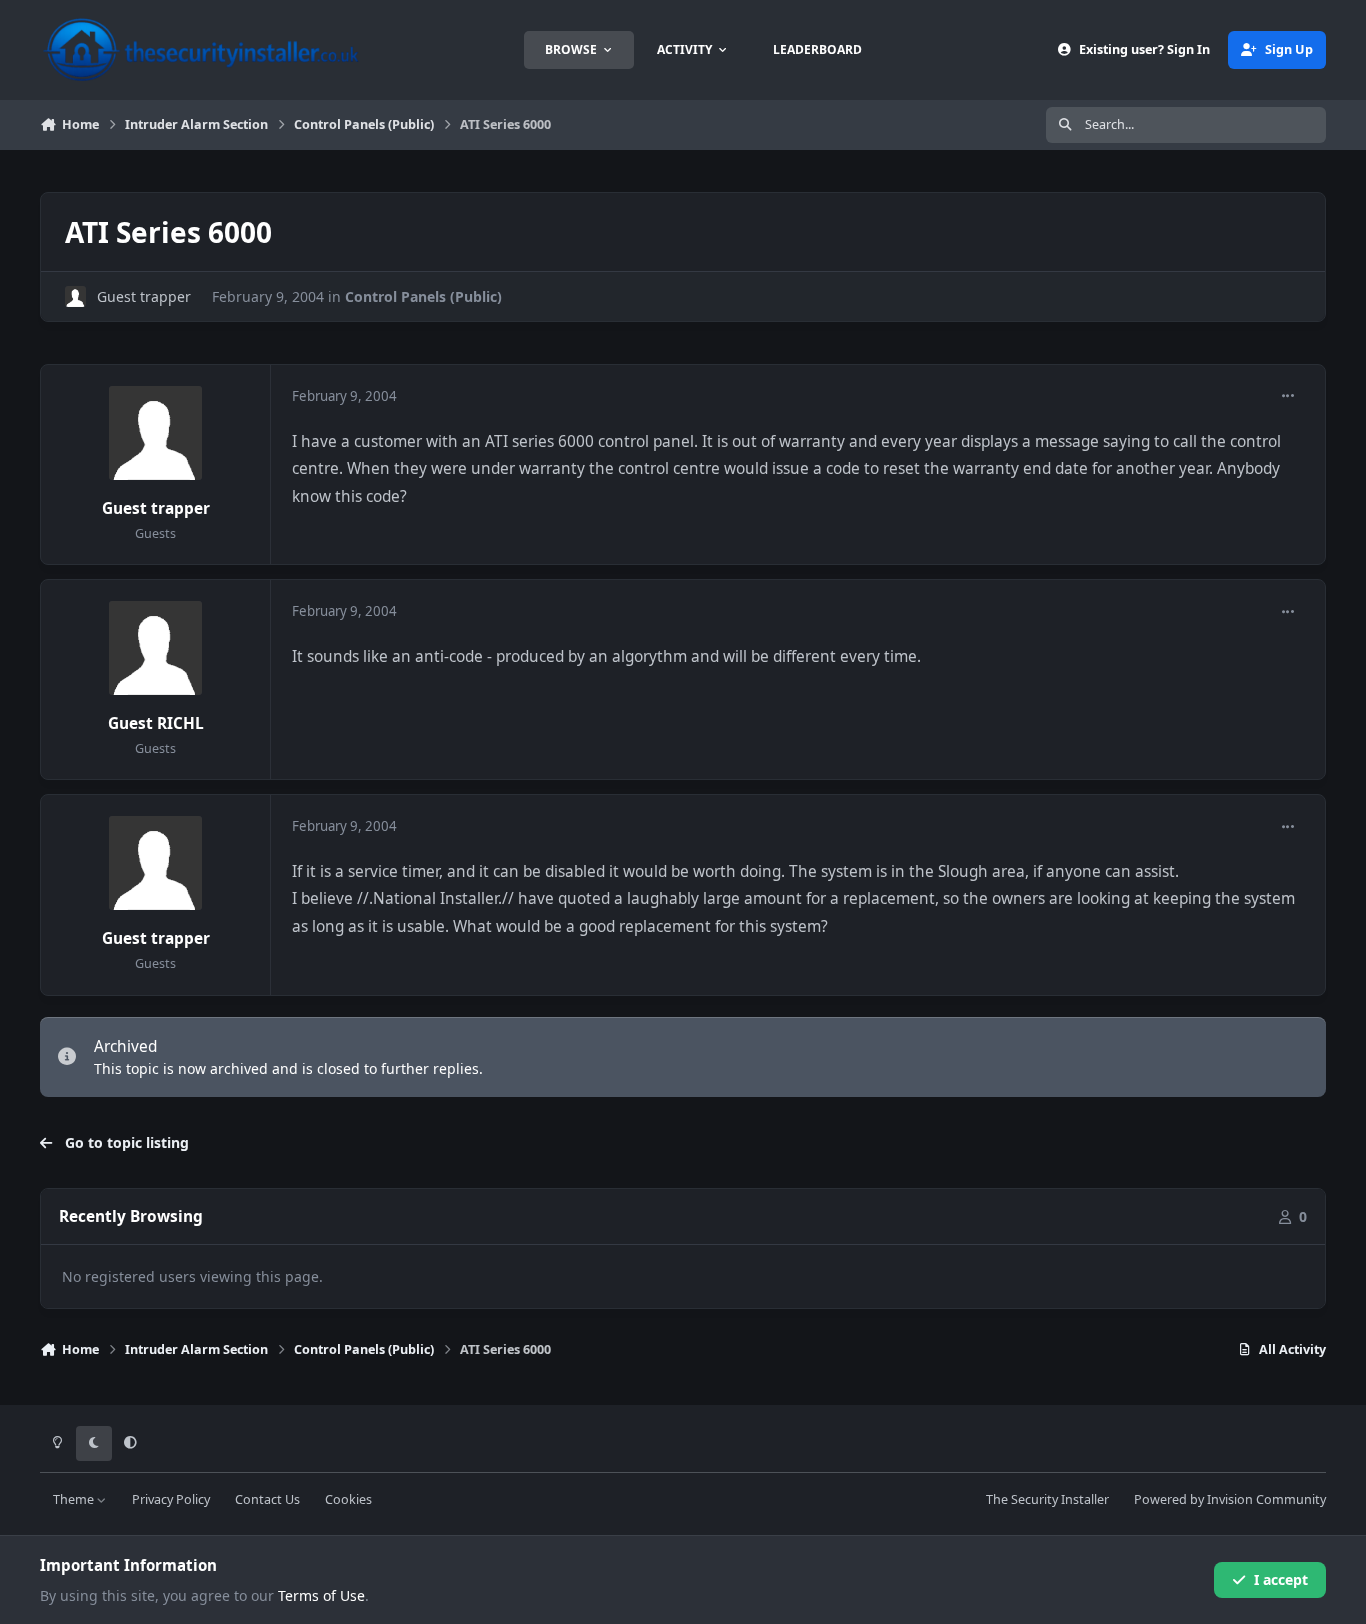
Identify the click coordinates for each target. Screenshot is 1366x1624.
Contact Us (267, 1499)
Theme (75, 1499)
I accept (1281, 1579)
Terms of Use (321, 1595)
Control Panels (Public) (423, 296)
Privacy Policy (171, 1499)
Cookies (348, 1499)
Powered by (1230, 1499)
